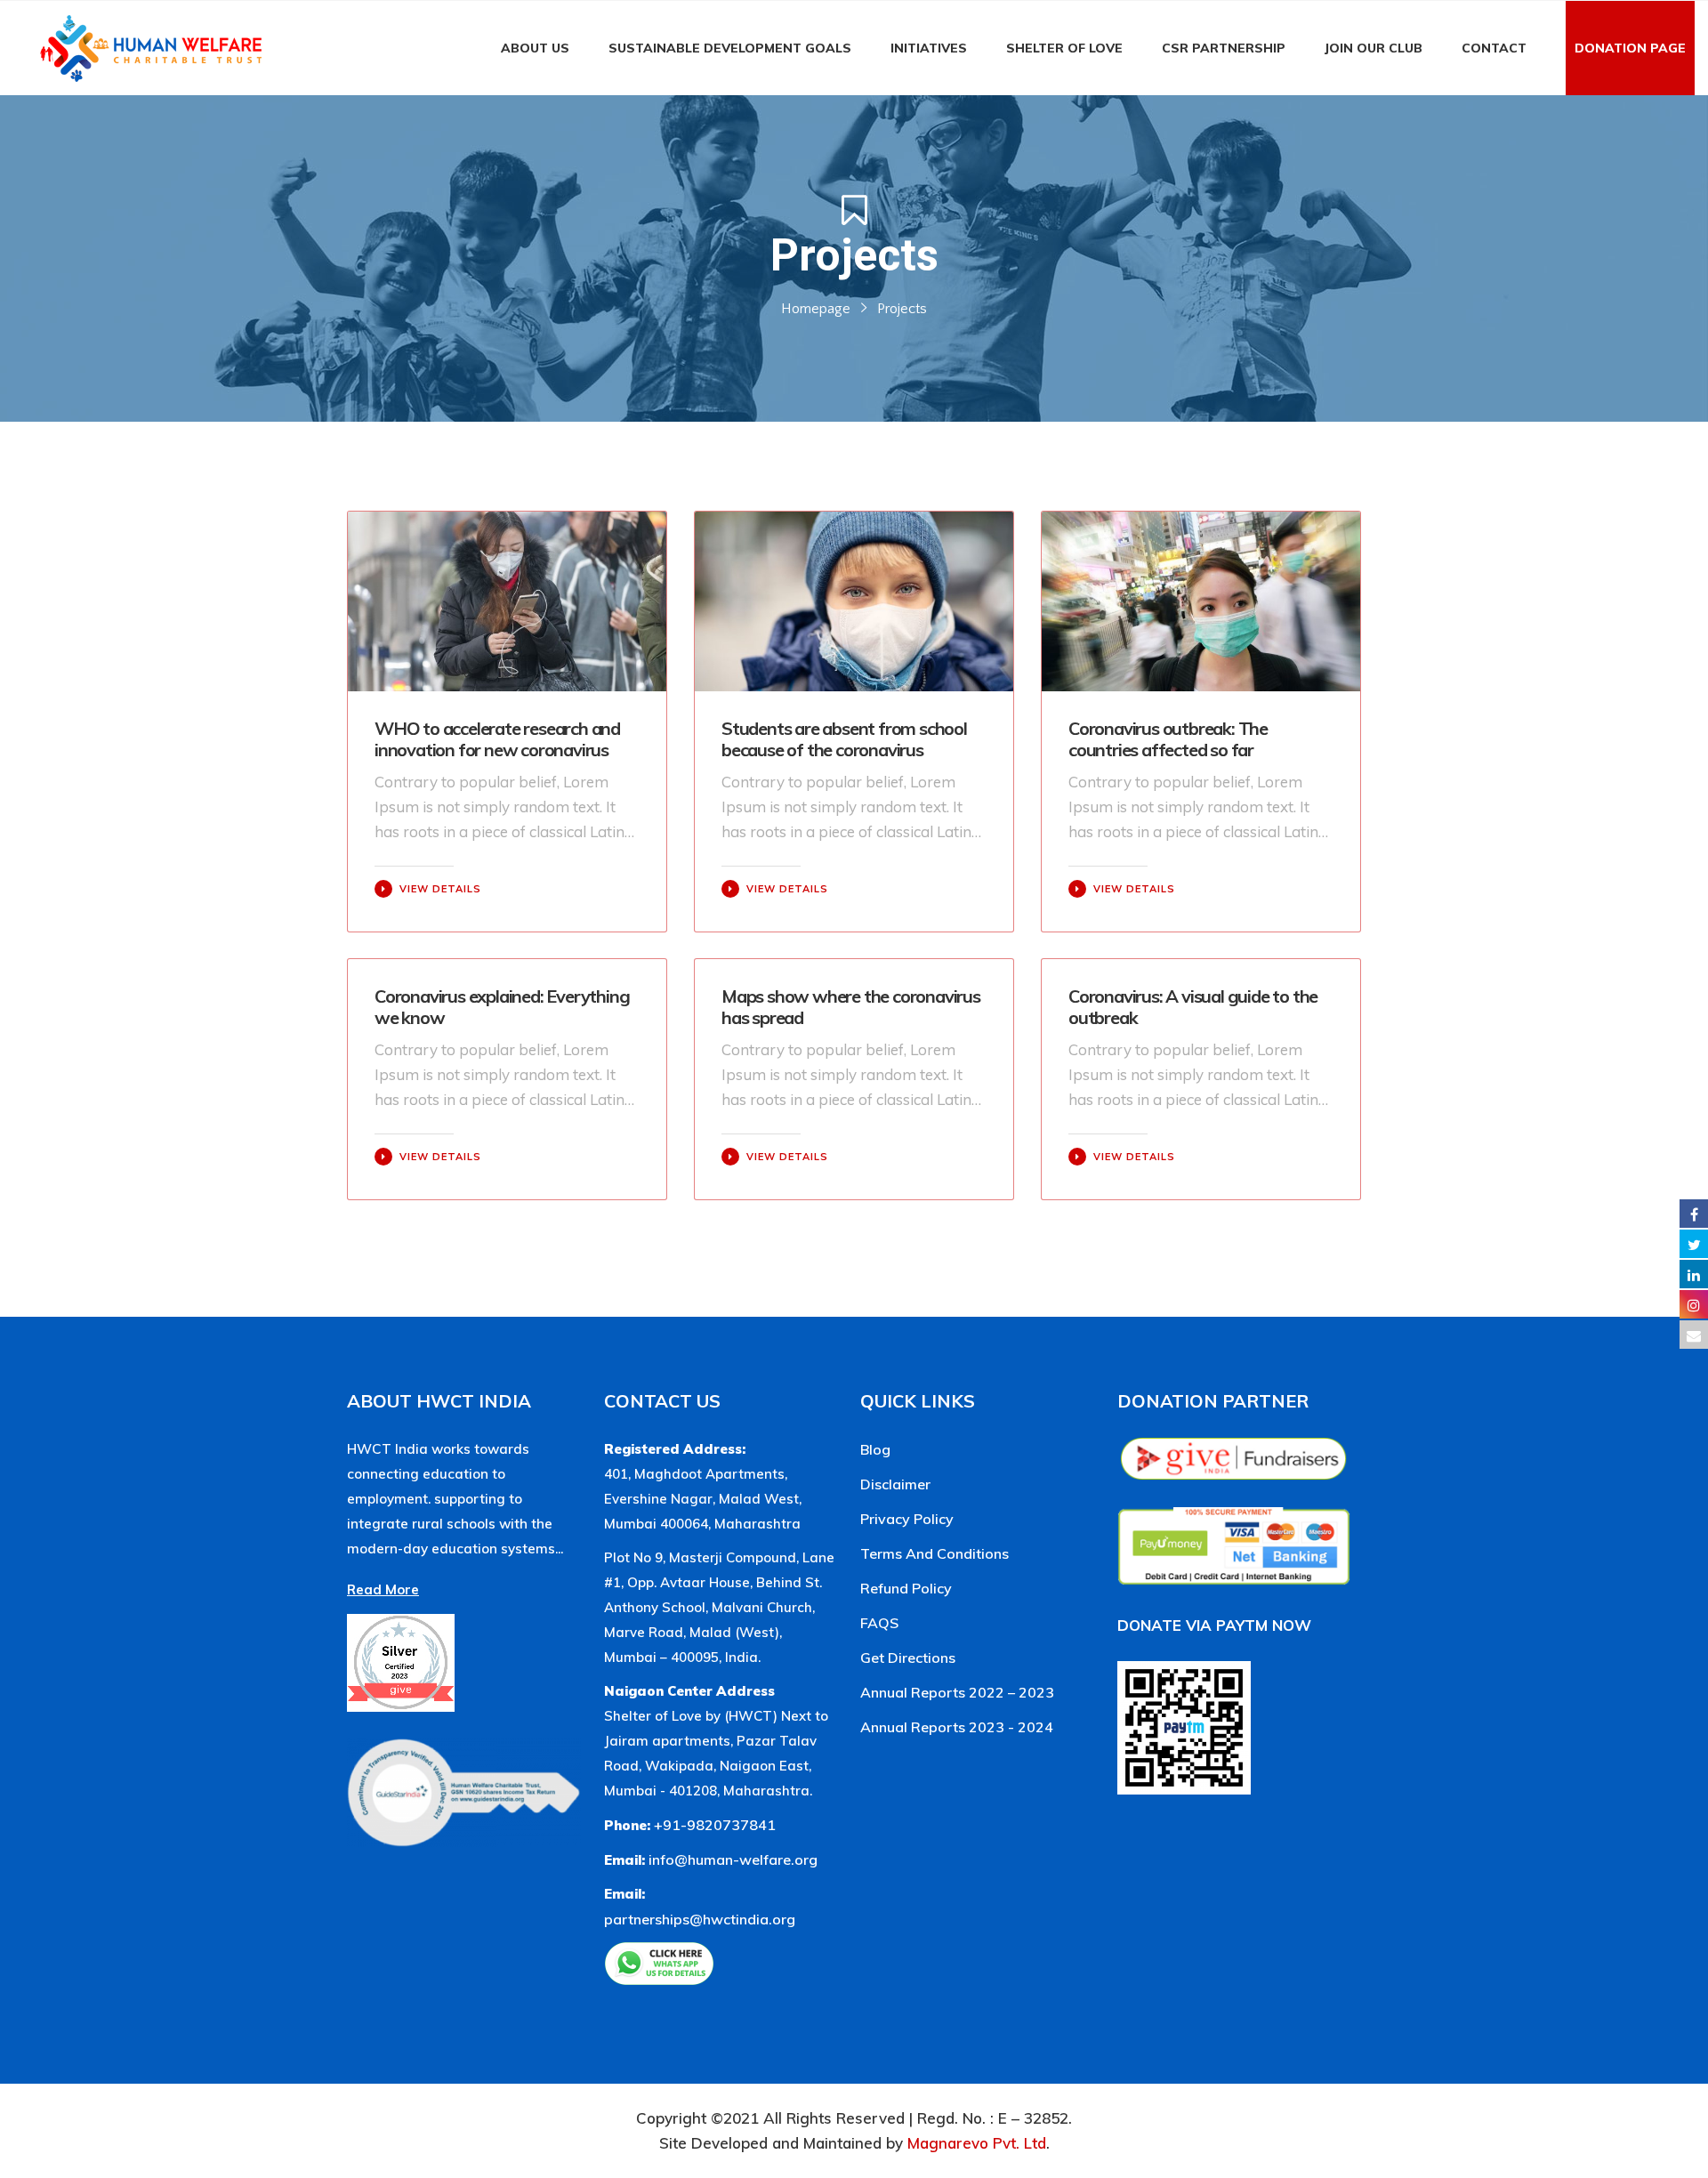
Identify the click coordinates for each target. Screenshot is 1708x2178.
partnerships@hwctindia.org (700, 1919)
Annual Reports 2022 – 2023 (957, 1692)
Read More (383, 1589)
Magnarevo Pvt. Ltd (977, 2143)
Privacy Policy (907, 1519)
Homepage (816, 309)
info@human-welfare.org (733, 1859)
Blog (875, 1449)
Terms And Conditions (935, 1553)
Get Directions (908, 1658)
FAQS (879, 1623)
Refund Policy (906, 1588)
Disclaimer (895, 1484)
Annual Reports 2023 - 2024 (957, 1727)
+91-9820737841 (715, 1825)
